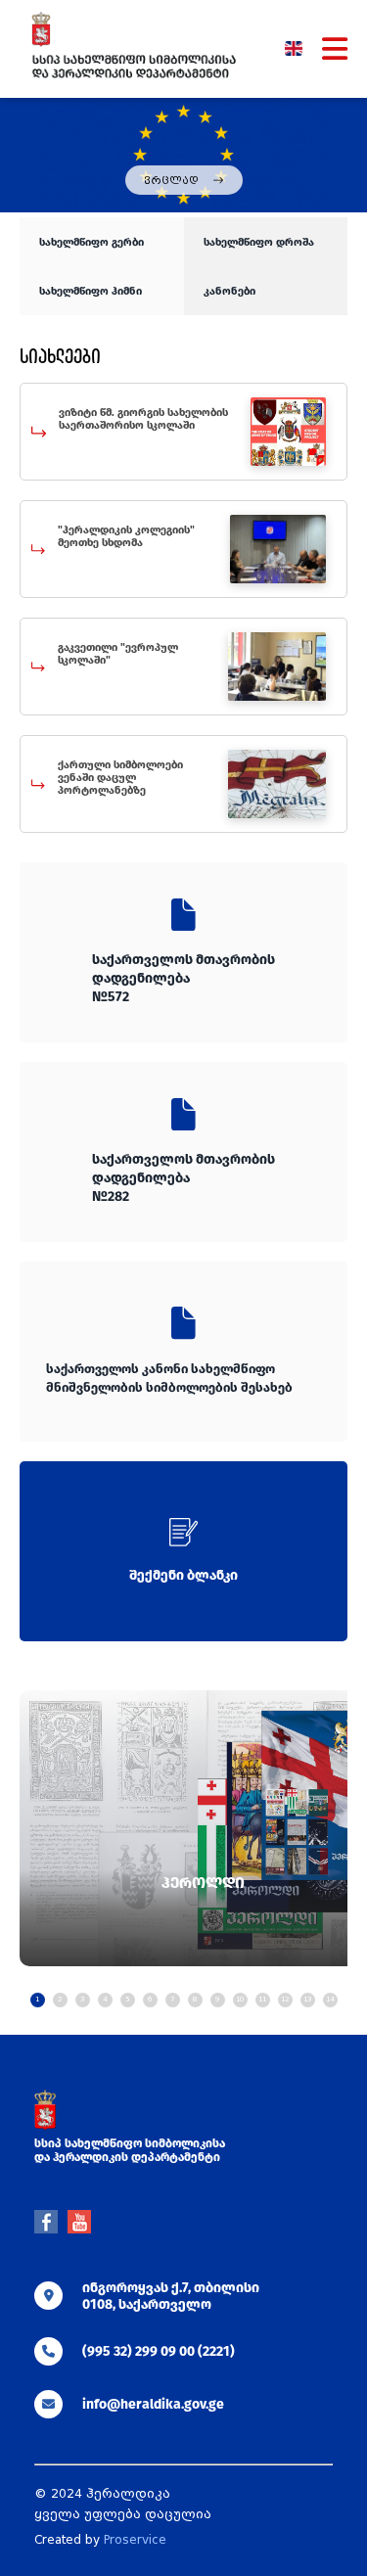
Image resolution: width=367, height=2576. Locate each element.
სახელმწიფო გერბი (92, 242)
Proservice (135, 2540)
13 (307, 2000)
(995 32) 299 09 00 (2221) (159, 2351)
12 (285, 2000)
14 (330, 2000)
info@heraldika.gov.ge (153, 2404)
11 (262, 2000)
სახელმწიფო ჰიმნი (91, 291)
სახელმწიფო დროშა (259, 242)
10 (240, 2000)
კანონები (229, 291)
